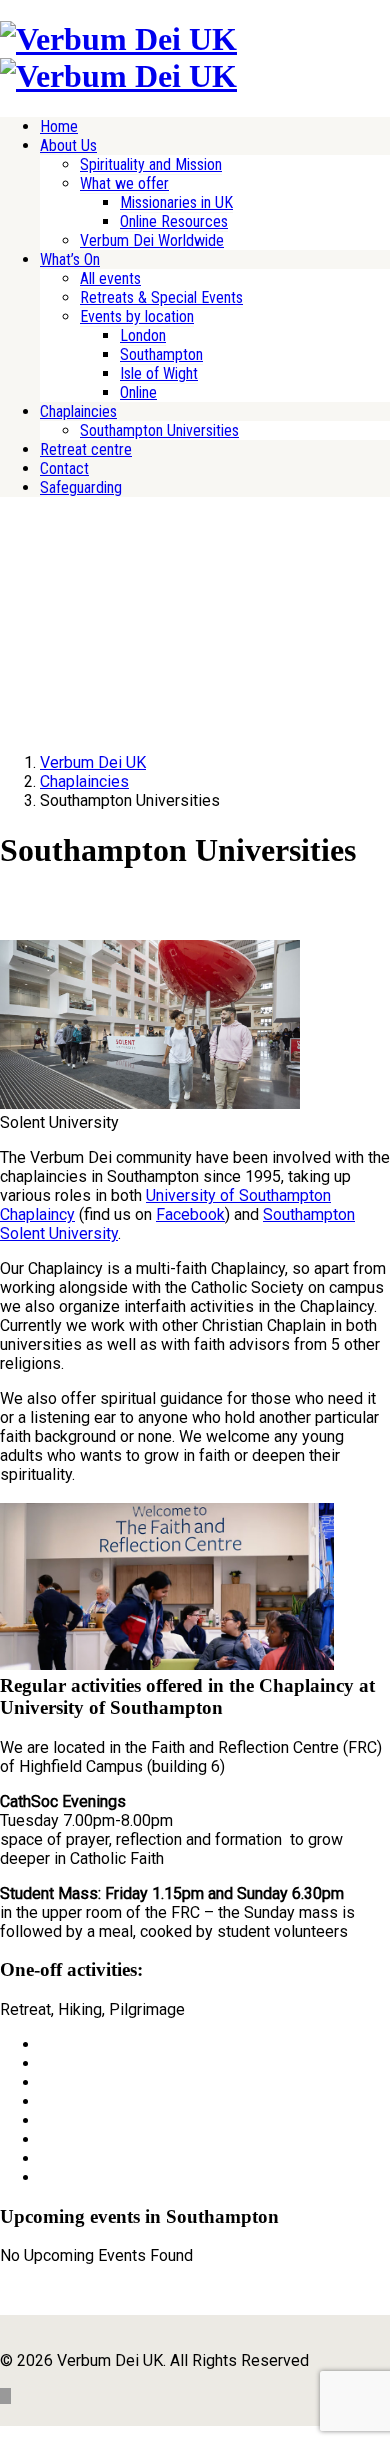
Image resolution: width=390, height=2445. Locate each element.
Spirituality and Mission (151, 164)
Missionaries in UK (176, 202)
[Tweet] (46, 2063)
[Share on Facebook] (46, 2044)
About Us (68, 145)
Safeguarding (81, 487)
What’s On (70, 259)
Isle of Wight (159, 373)
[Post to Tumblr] (46, 2101)
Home (59, 126)
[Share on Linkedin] (46, 2158)
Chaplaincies (78, 411)
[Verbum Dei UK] (118, 39)
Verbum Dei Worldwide (152, 240)
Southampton (161, 354)
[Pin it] (46, 2120)
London (143, 335)
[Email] (46, 2177)
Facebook (190, 1214)
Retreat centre (86, 449)
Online (138, 392)
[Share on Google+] (46, 2082)
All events (110, 278)
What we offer (124, 183)
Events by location (137, 316)
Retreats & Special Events (161, 297)
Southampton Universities (159, 430)
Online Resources (174, 221)
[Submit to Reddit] (46, 2139)
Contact (64, 468)
